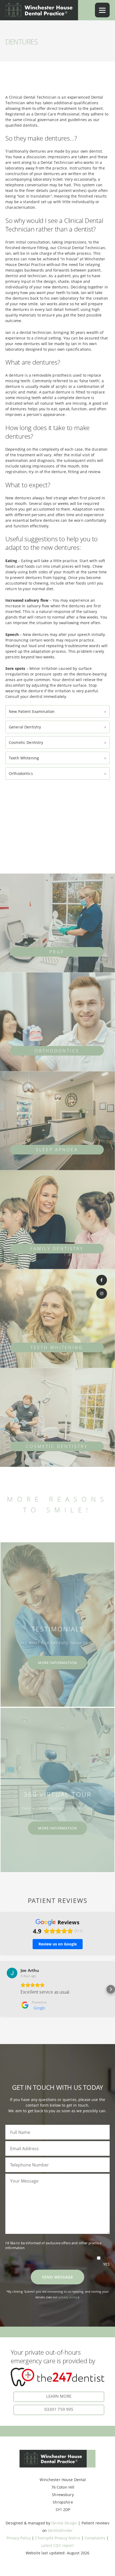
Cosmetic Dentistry (57, 742)
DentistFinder (60, 2530)
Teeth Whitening (57, 758)
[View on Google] (12, 1973)
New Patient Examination (57, 711)
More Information (57, 1663)
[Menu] (102, 10)
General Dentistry (57, 727)
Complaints (95, 2538)
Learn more (59, 2396)
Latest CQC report (57, 2545)
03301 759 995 (59, 2409)
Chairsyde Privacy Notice (57, 2538)
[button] (4, 1989)
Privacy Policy (19, 2538)
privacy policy (68, 2297)
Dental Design (64, 2523)
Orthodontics (57, 773)
